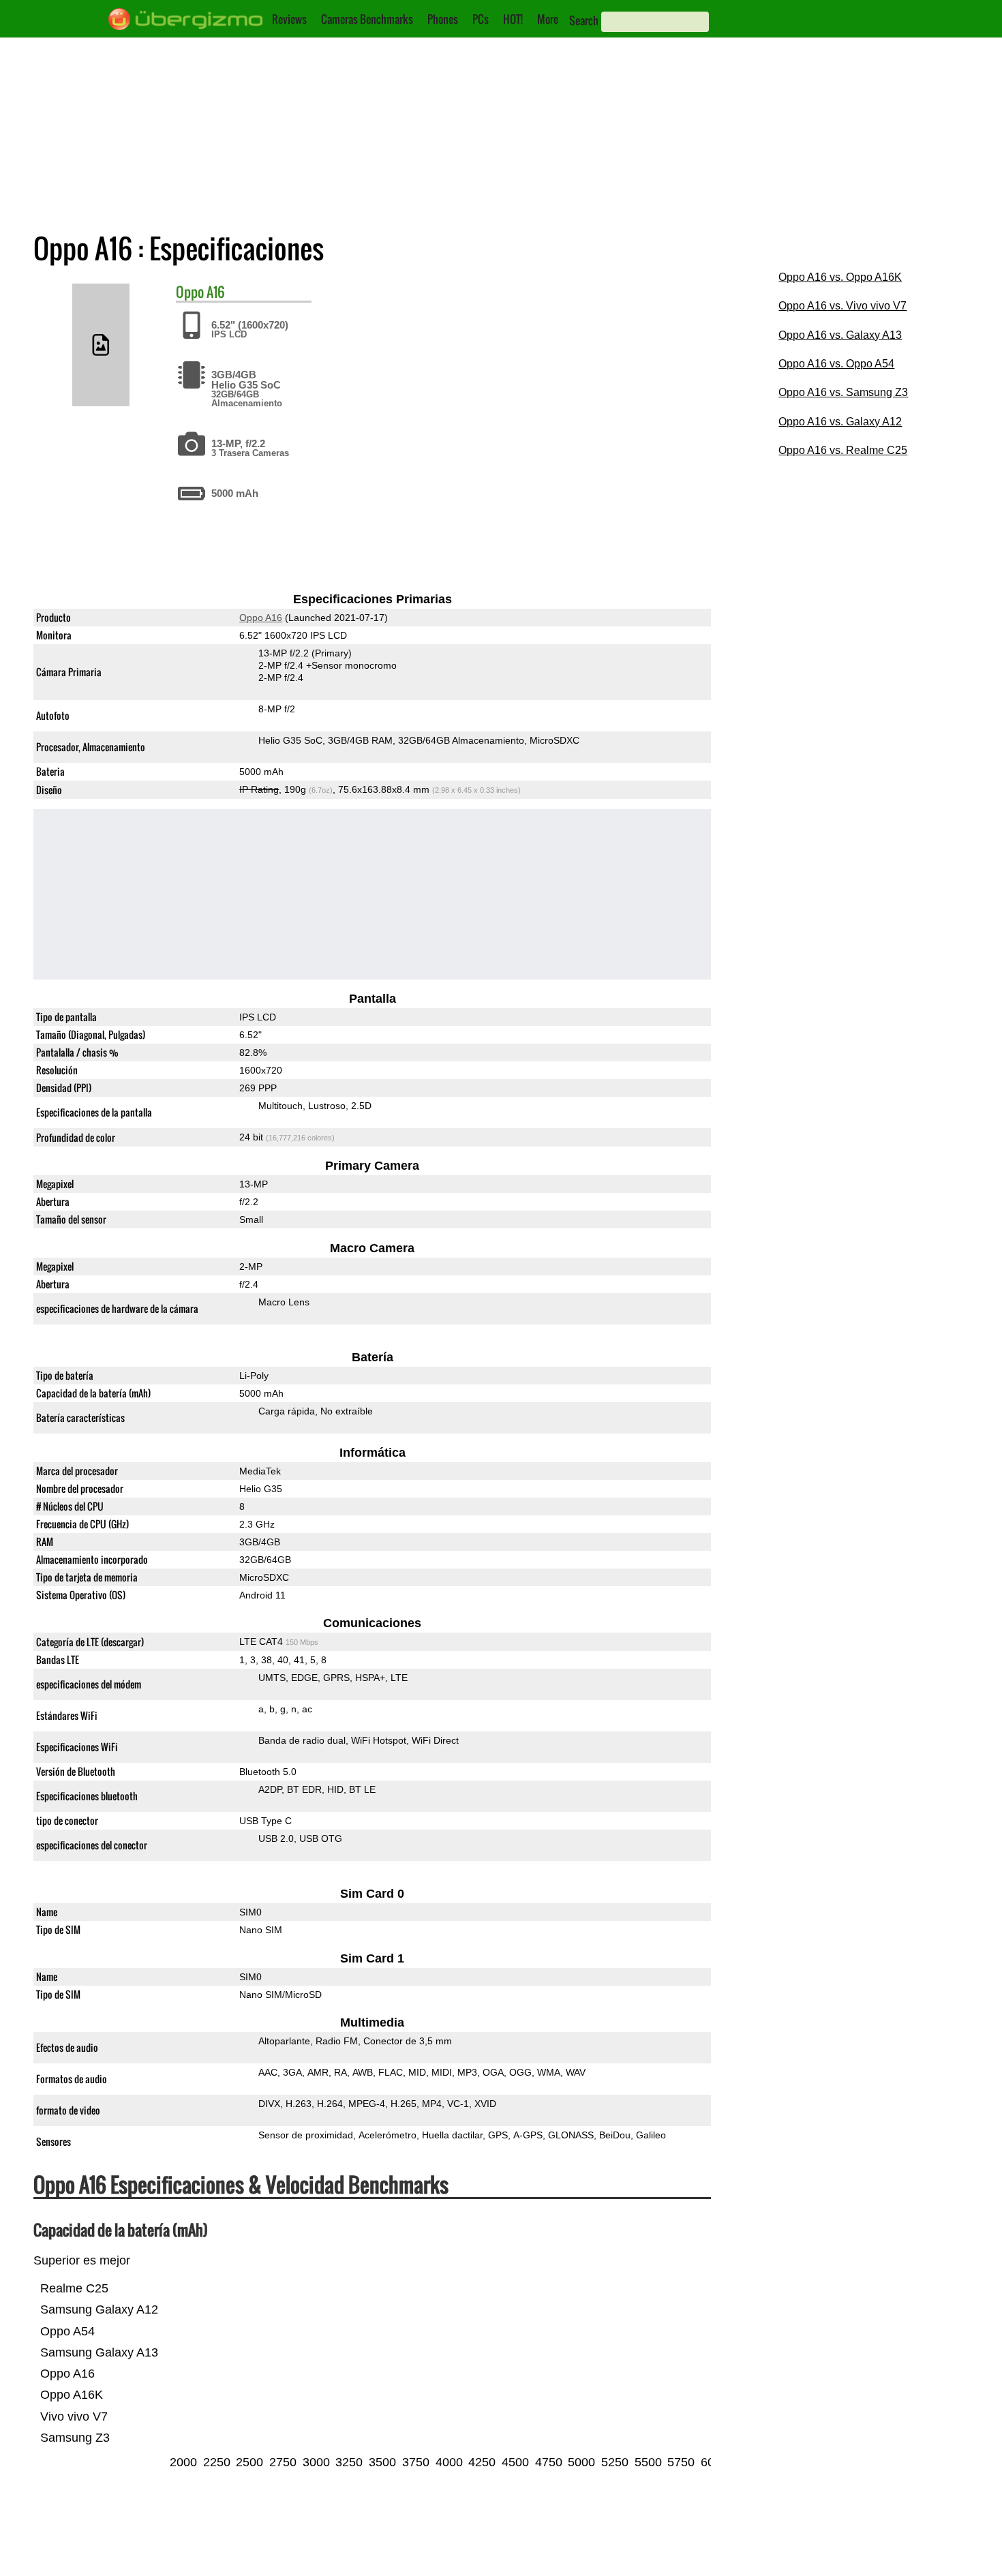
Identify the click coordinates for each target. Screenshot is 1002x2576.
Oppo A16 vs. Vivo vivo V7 (842, 306)
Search (584, 20)
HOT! (513, 19)
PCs (481, 19)
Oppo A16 (261, 618)
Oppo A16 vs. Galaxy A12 (840, 422)
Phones (443, 19)
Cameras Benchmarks (367, 19)
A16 (216, 292)
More (548, 19)
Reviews (289, 19)
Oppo (190, 292)
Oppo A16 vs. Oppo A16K (840, 277)
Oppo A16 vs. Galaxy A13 (840, 335)
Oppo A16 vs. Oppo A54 (836, 364)
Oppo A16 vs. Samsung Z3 (843, 392)
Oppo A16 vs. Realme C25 (843, 450)
